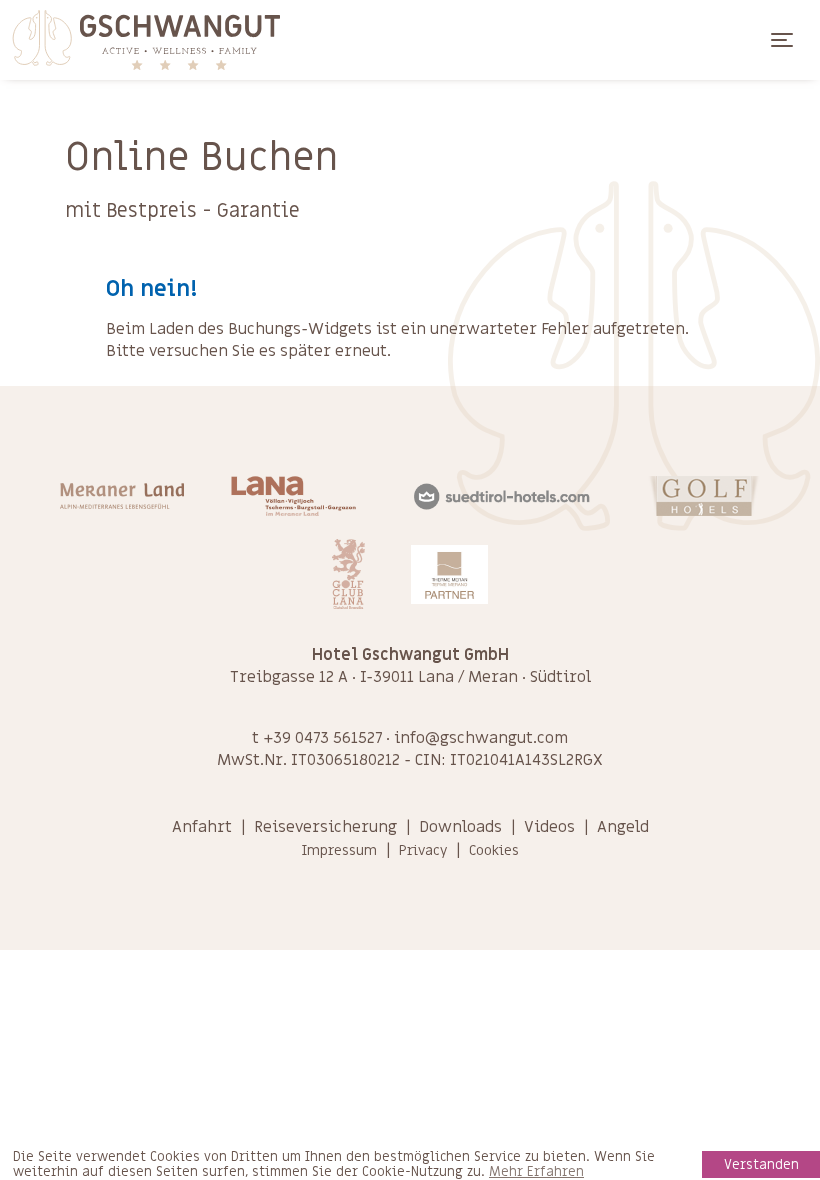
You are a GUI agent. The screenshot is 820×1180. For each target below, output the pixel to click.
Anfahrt (202, 827)
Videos (549, 827)
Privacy (423, 850)
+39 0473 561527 (322, 738)
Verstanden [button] (761, 1164)
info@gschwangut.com (481, 738)
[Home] (145, 40)
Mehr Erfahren (536, 1172)
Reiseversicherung (325, 827)
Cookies (494, 850)
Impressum (339, 850)
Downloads (460, 827)
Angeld (623, 827)
